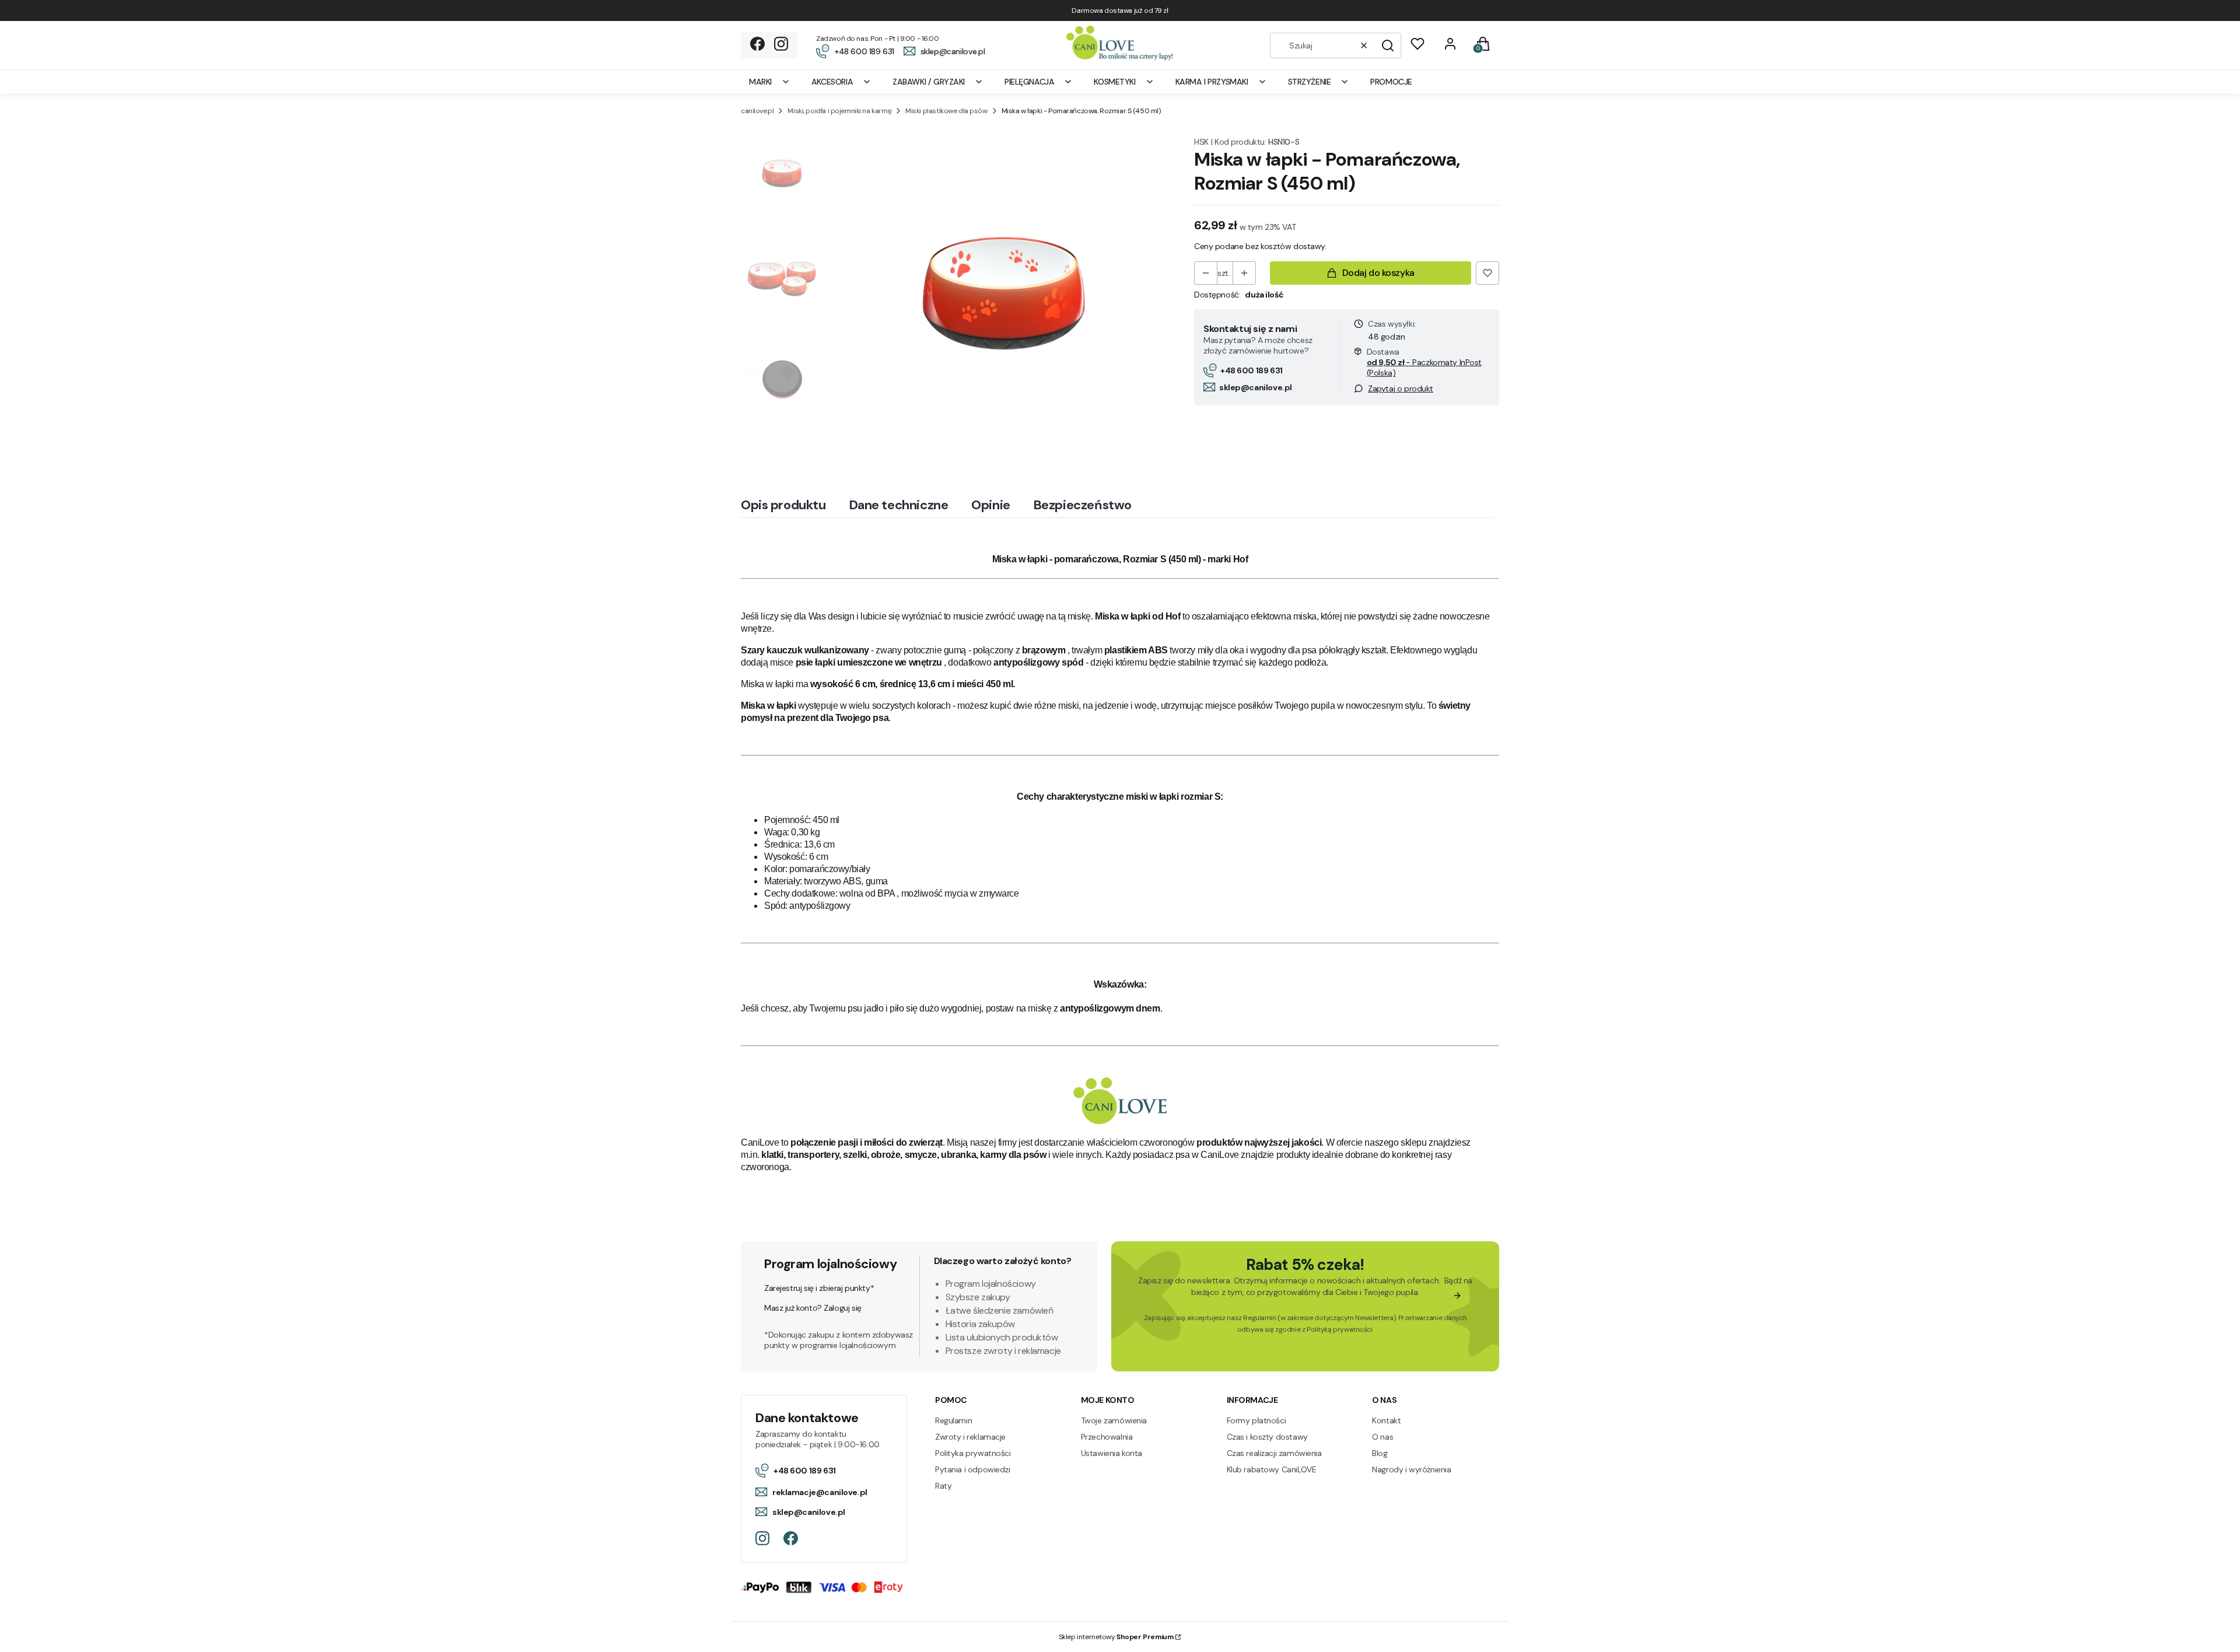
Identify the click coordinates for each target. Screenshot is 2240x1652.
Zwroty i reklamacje (970, 1437)
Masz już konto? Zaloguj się (813, 1308)
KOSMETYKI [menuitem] (1114, 82)
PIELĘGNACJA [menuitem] (1029, 82)
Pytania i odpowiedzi (973, 1469)
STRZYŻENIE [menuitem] (1310, 82)
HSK (1201, 142)
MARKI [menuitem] (760, 82)
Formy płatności (1256, 1420)
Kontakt (1386, 1420)
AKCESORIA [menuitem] (832, 82)
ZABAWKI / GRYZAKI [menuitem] (929, 82)
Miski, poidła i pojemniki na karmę (839, 111)
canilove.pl (757, 111)
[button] (1388, 45)
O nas (1382, 1437)
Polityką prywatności (1340, 1329)
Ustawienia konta (1112, 1453)
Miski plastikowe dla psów (946, 111)
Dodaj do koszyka (1378, 273)
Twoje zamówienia (1114, 1420)
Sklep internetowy (1116, 1637)
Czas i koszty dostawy (1267, 1437)
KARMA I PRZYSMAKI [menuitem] (1212, 82)
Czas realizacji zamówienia (1274, 1453)
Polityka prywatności (973, 1453)
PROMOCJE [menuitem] (1391, 82)
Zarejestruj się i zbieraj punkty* (819, 1288)
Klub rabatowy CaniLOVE (1272, 1469)
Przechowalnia (1107, 1437)
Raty (943, 1486)
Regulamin (1259, 1318)
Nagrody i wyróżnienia (1411, 1469)
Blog (1380, 1453)
